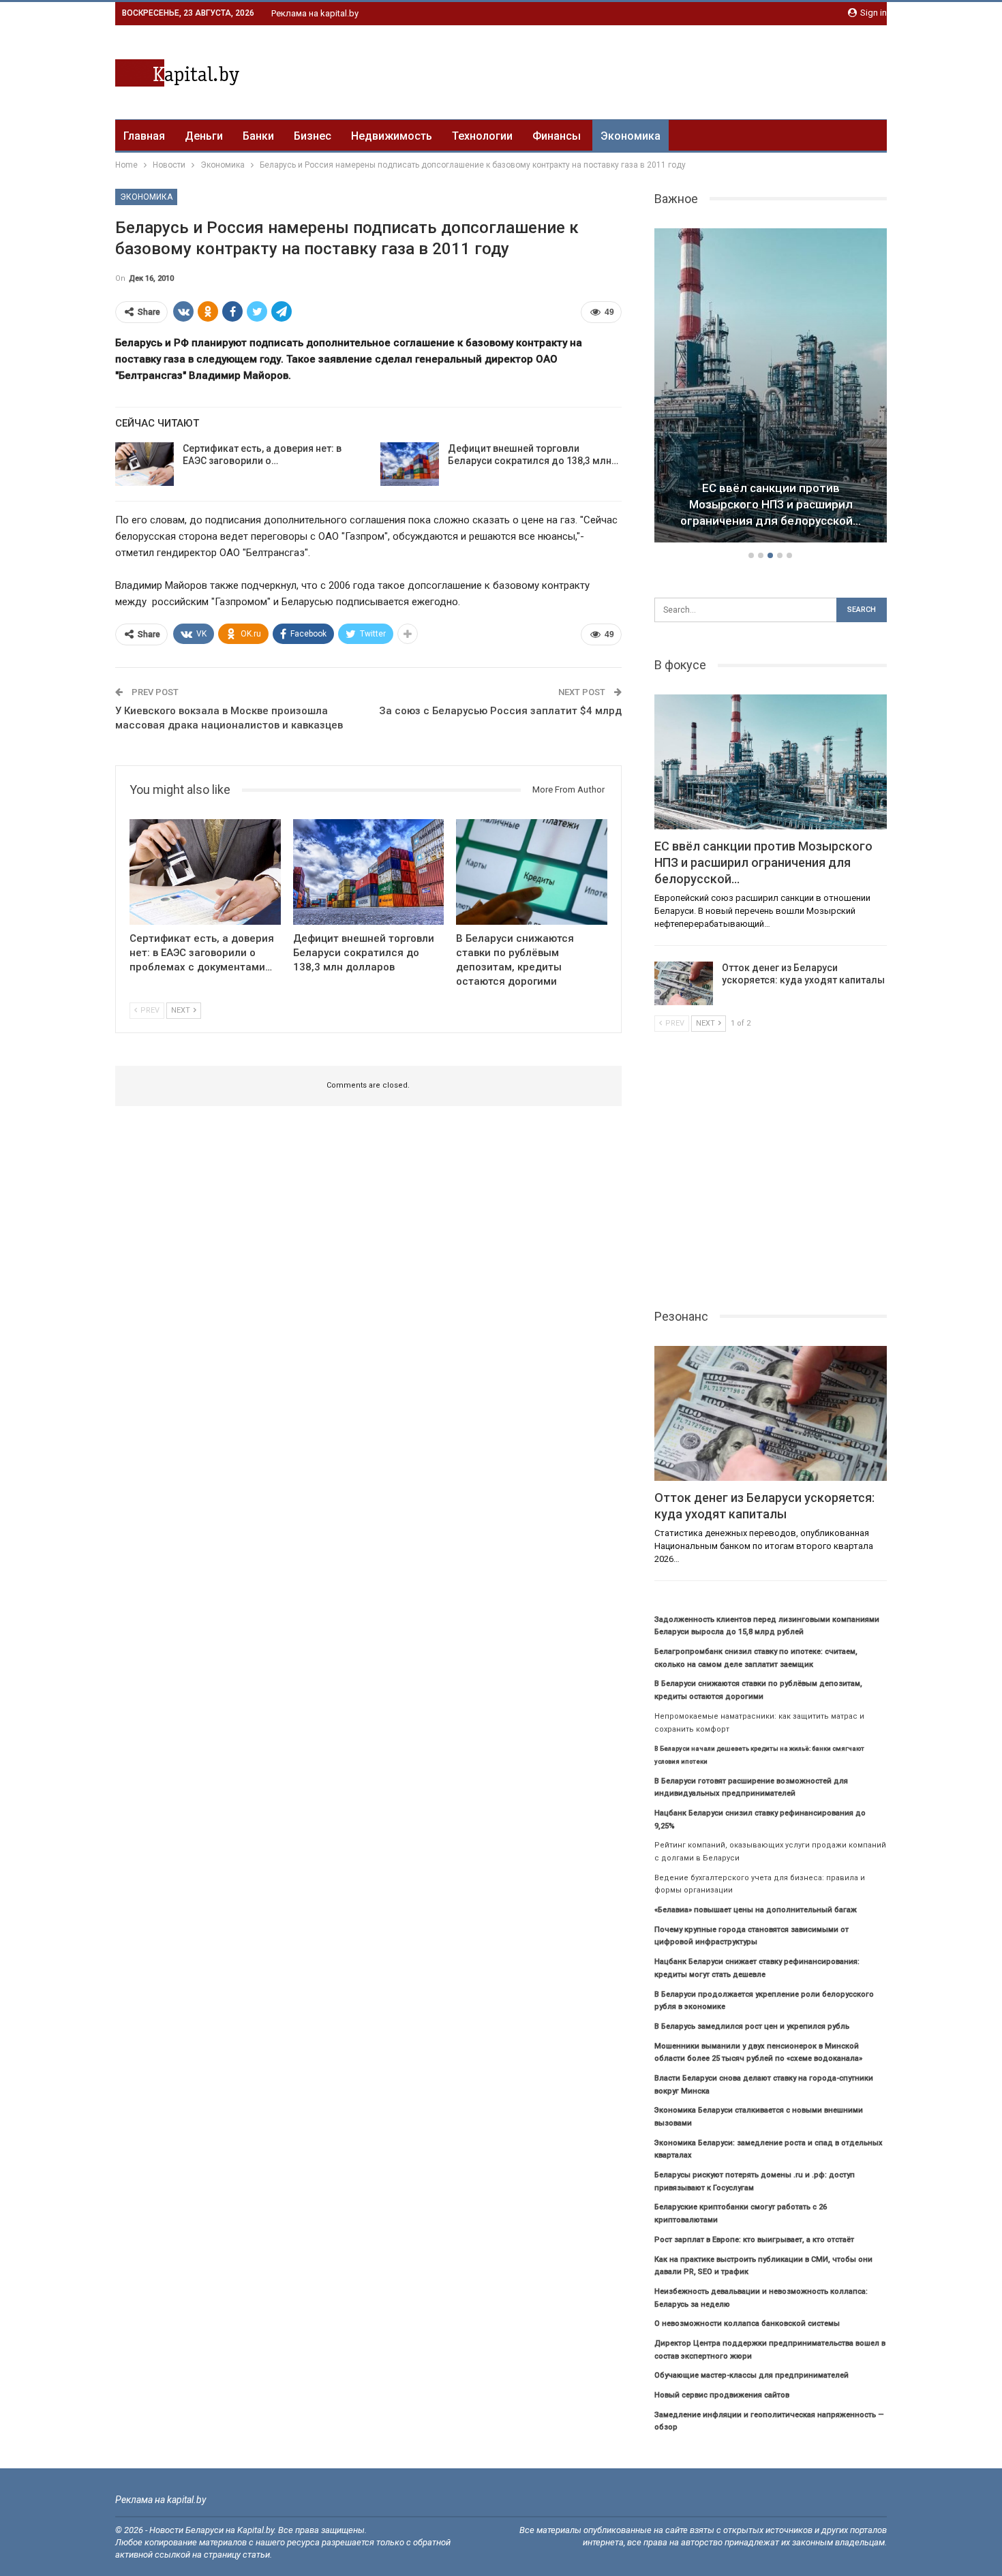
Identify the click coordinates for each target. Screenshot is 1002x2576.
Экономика (631, 136)
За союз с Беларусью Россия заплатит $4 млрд (500, 711)
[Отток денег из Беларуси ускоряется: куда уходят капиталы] (684, 983)
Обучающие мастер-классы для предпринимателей (751, 2375)
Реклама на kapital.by (315, 13)
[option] (771, 388)
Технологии (482, 136)
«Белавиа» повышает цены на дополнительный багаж (756, 1910)
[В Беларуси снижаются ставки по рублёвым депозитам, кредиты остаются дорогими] (532, 872)
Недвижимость (392, 136)
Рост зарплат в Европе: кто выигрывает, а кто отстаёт (754, 2240)
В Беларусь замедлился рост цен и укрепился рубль (752, 2026)
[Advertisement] (639, 70)
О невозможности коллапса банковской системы (747, 2324)
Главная (144, 136)
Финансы (557, 136)
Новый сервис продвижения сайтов (722, 2395)
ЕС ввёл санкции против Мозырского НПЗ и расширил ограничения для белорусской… (771, 504)
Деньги (204, 136)
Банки (258, 136)
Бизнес (313, 136)
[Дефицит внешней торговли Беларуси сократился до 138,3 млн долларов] (410, 464)
